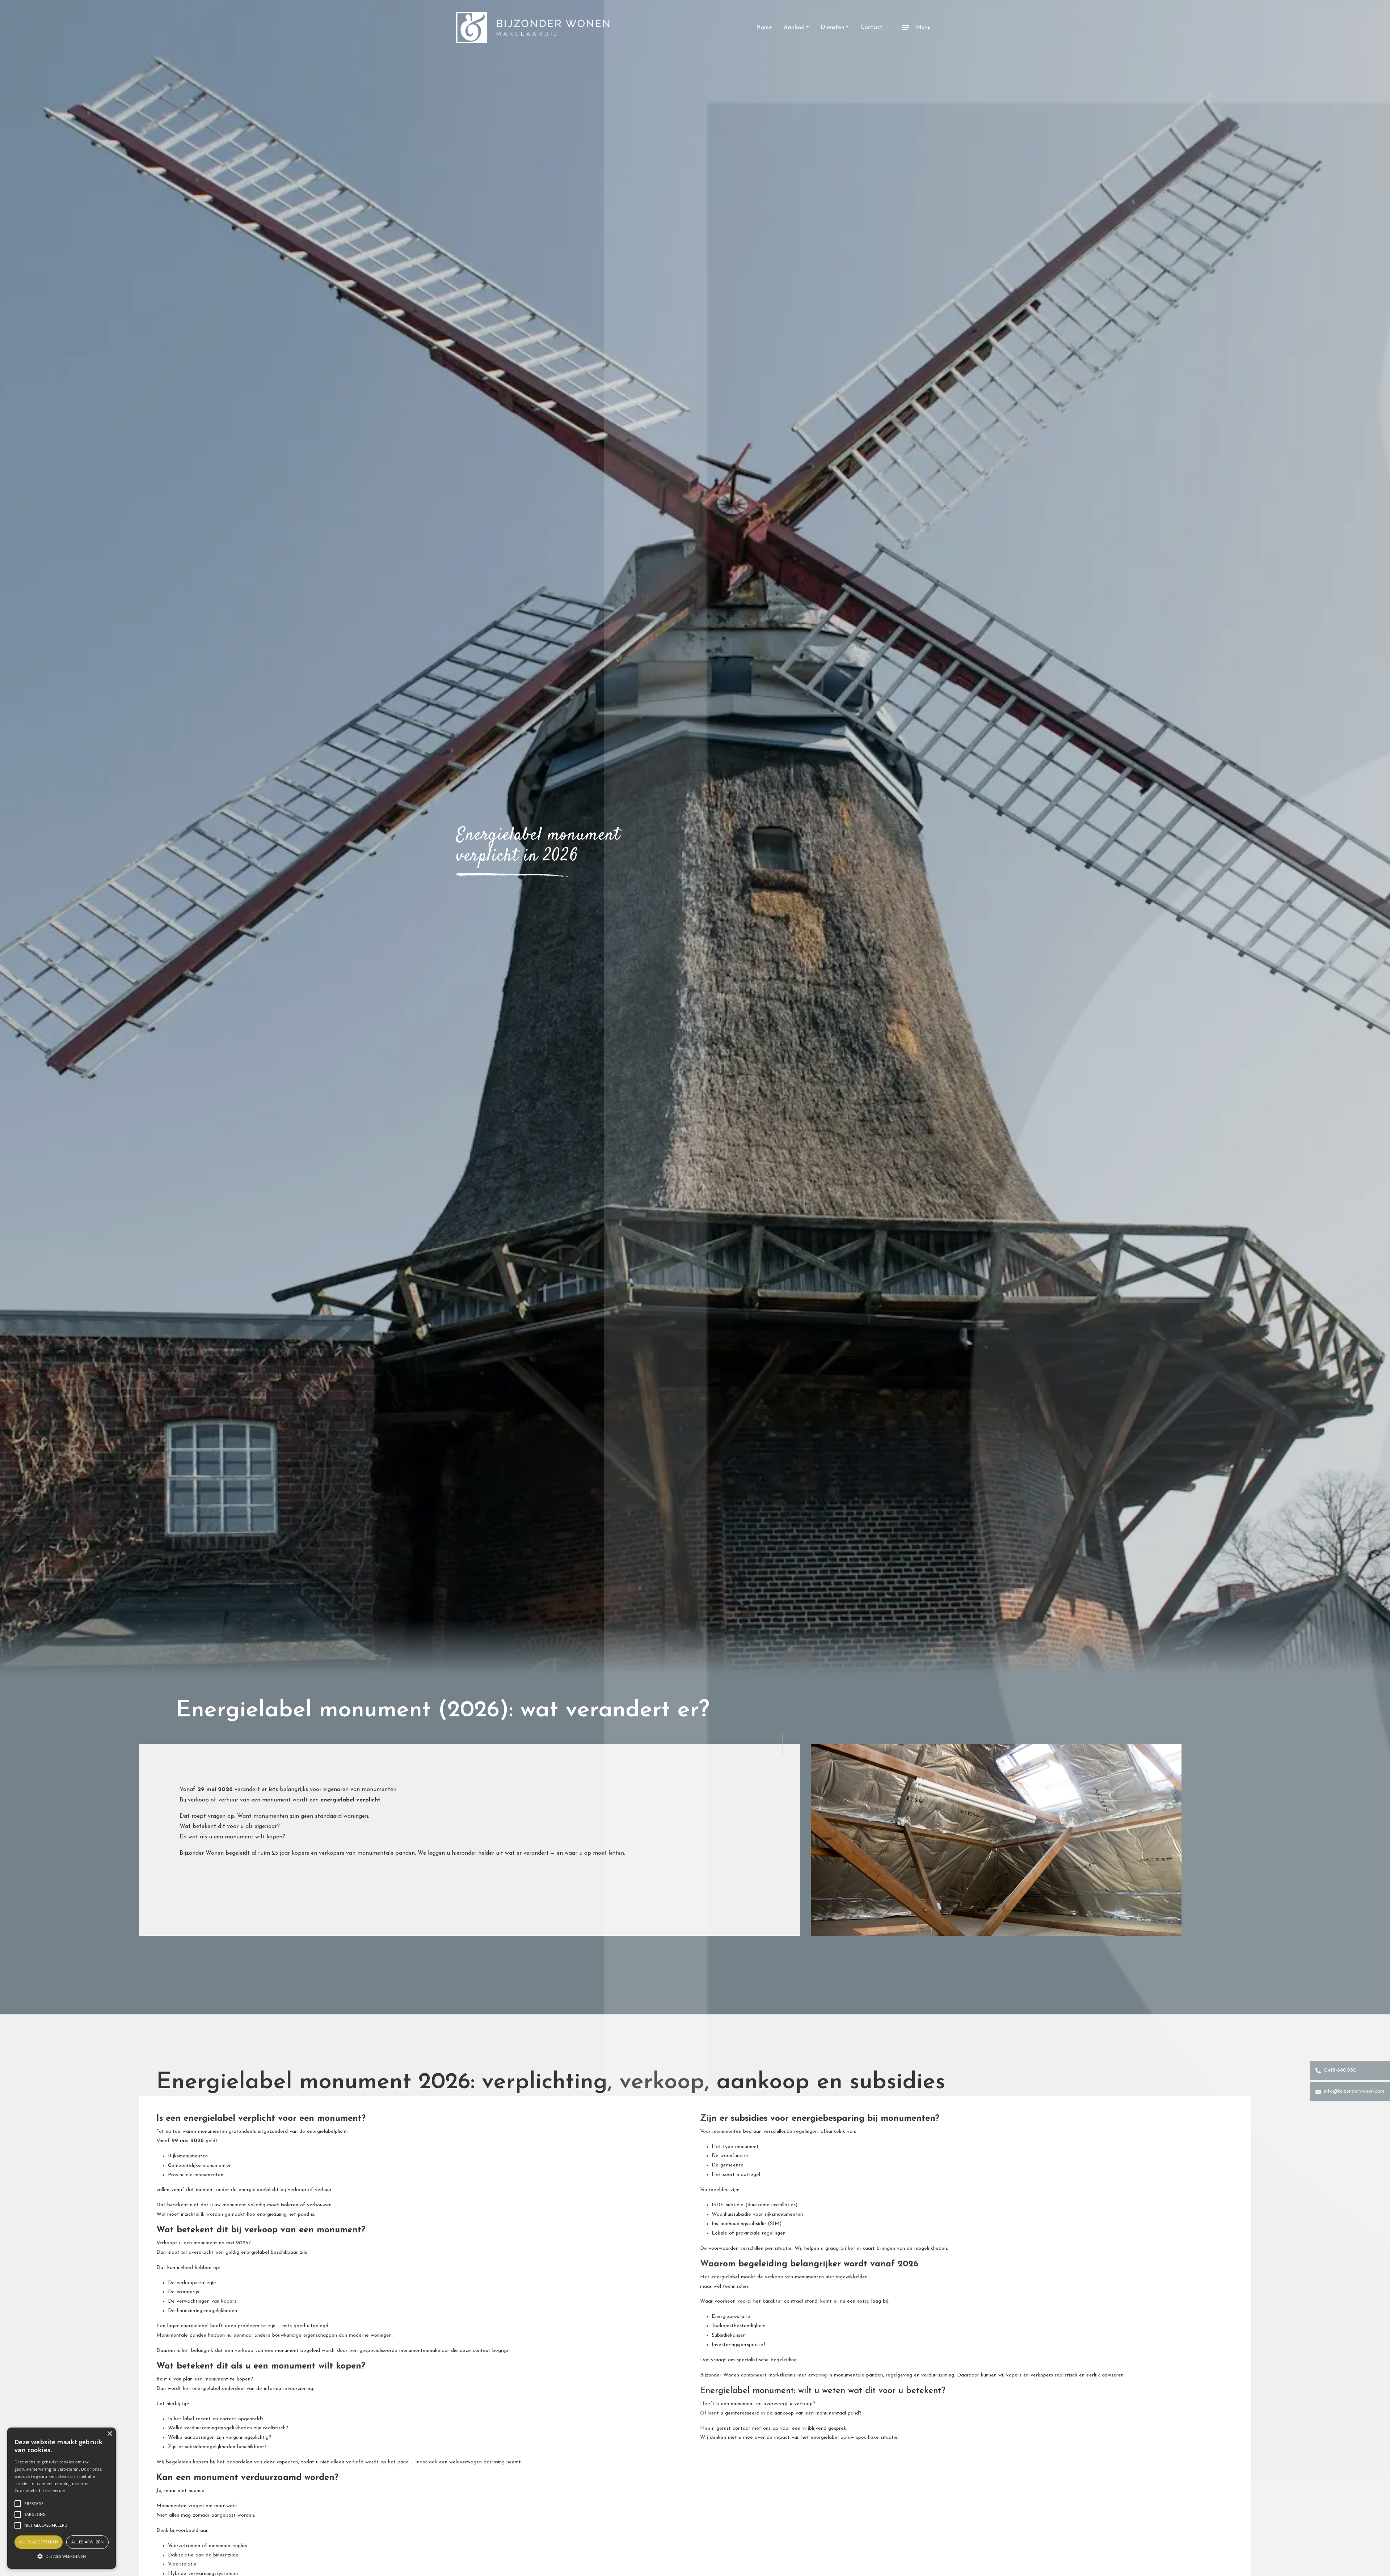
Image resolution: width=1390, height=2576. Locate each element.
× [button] (109, 2434)
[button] (62, 2556)
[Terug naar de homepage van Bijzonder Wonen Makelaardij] (533, 28)
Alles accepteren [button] (39, 2542)
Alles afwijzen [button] (87, 2542)
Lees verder (54, 2490)
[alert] (62, 2498)
